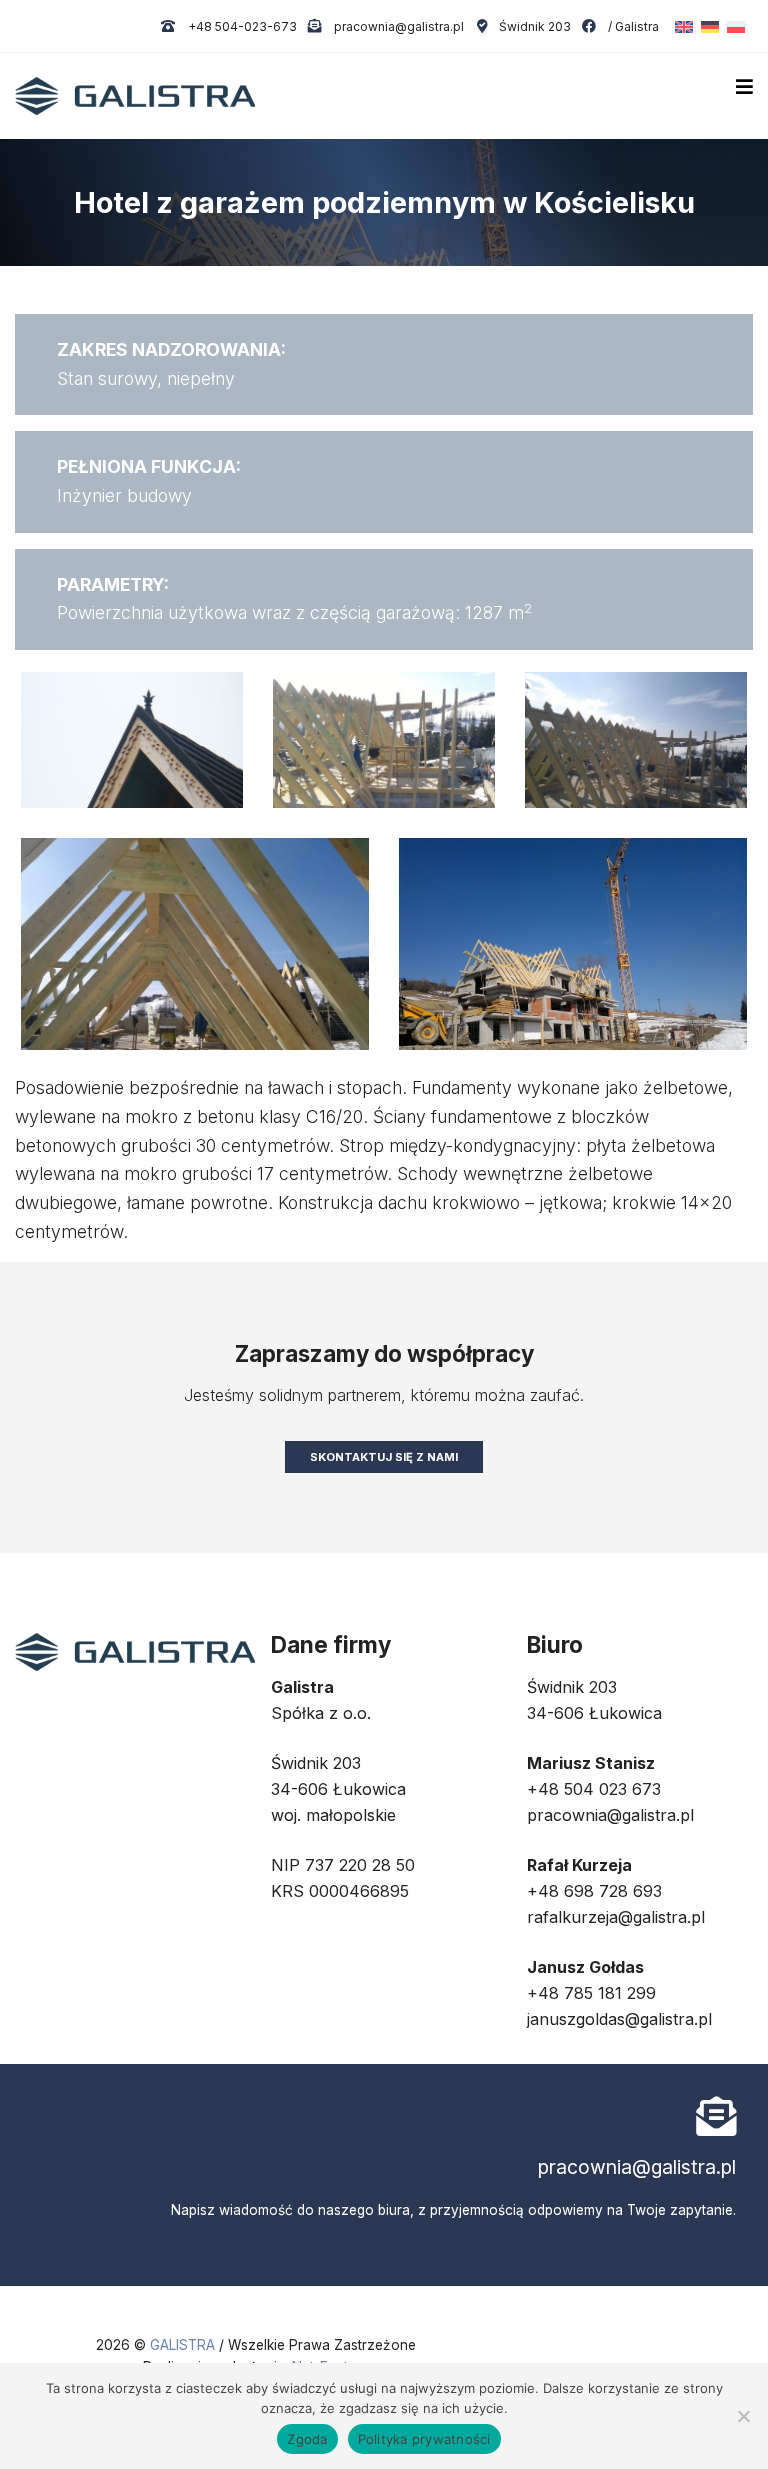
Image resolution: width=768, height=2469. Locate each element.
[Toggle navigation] (744, 87)
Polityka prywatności (424, 2439)
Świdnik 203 (534, 26)
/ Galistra (632, 26)
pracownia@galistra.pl (397, 26)
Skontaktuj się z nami (384, 1457)
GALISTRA (184, 2345)
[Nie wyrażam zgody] (743, 2416)
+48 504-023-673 (240, 26)
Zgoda (307, 2439)
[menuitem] (680, 26)
